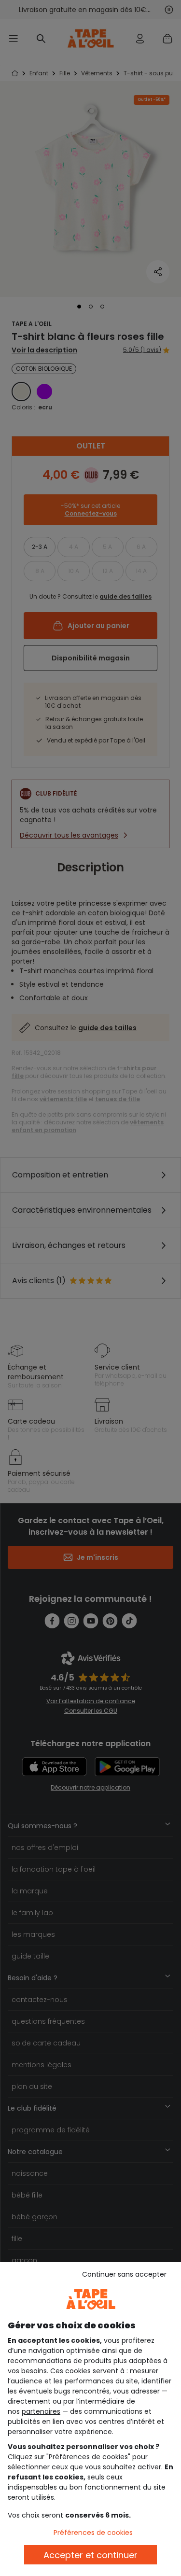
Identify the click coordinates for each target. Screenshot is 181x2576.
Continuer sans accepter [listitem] (124, 2274)
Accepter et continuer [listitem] (90, 2555)
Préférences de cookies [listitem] (93, 2533)
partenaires (41, 2411)
